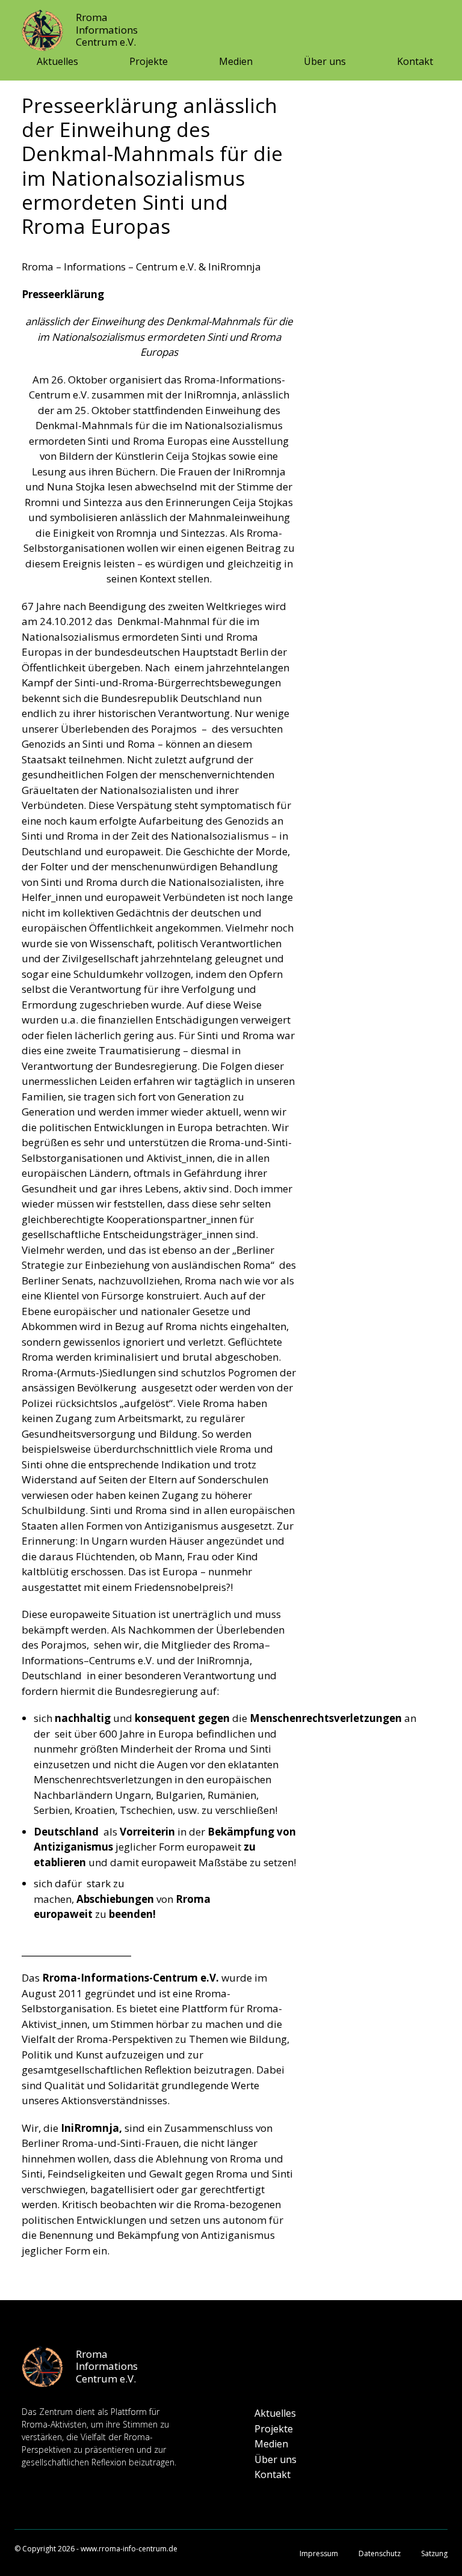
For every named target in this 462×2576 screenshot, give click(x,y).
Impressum (319, 2553)
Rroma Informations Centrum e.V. (107, 29)
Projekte (149, 61)
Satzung (434, 2553)
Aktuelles (57, 61)
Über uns (325, 61)
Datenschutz (380, 2553)
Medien (236, 61)
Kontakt (415, 61)
